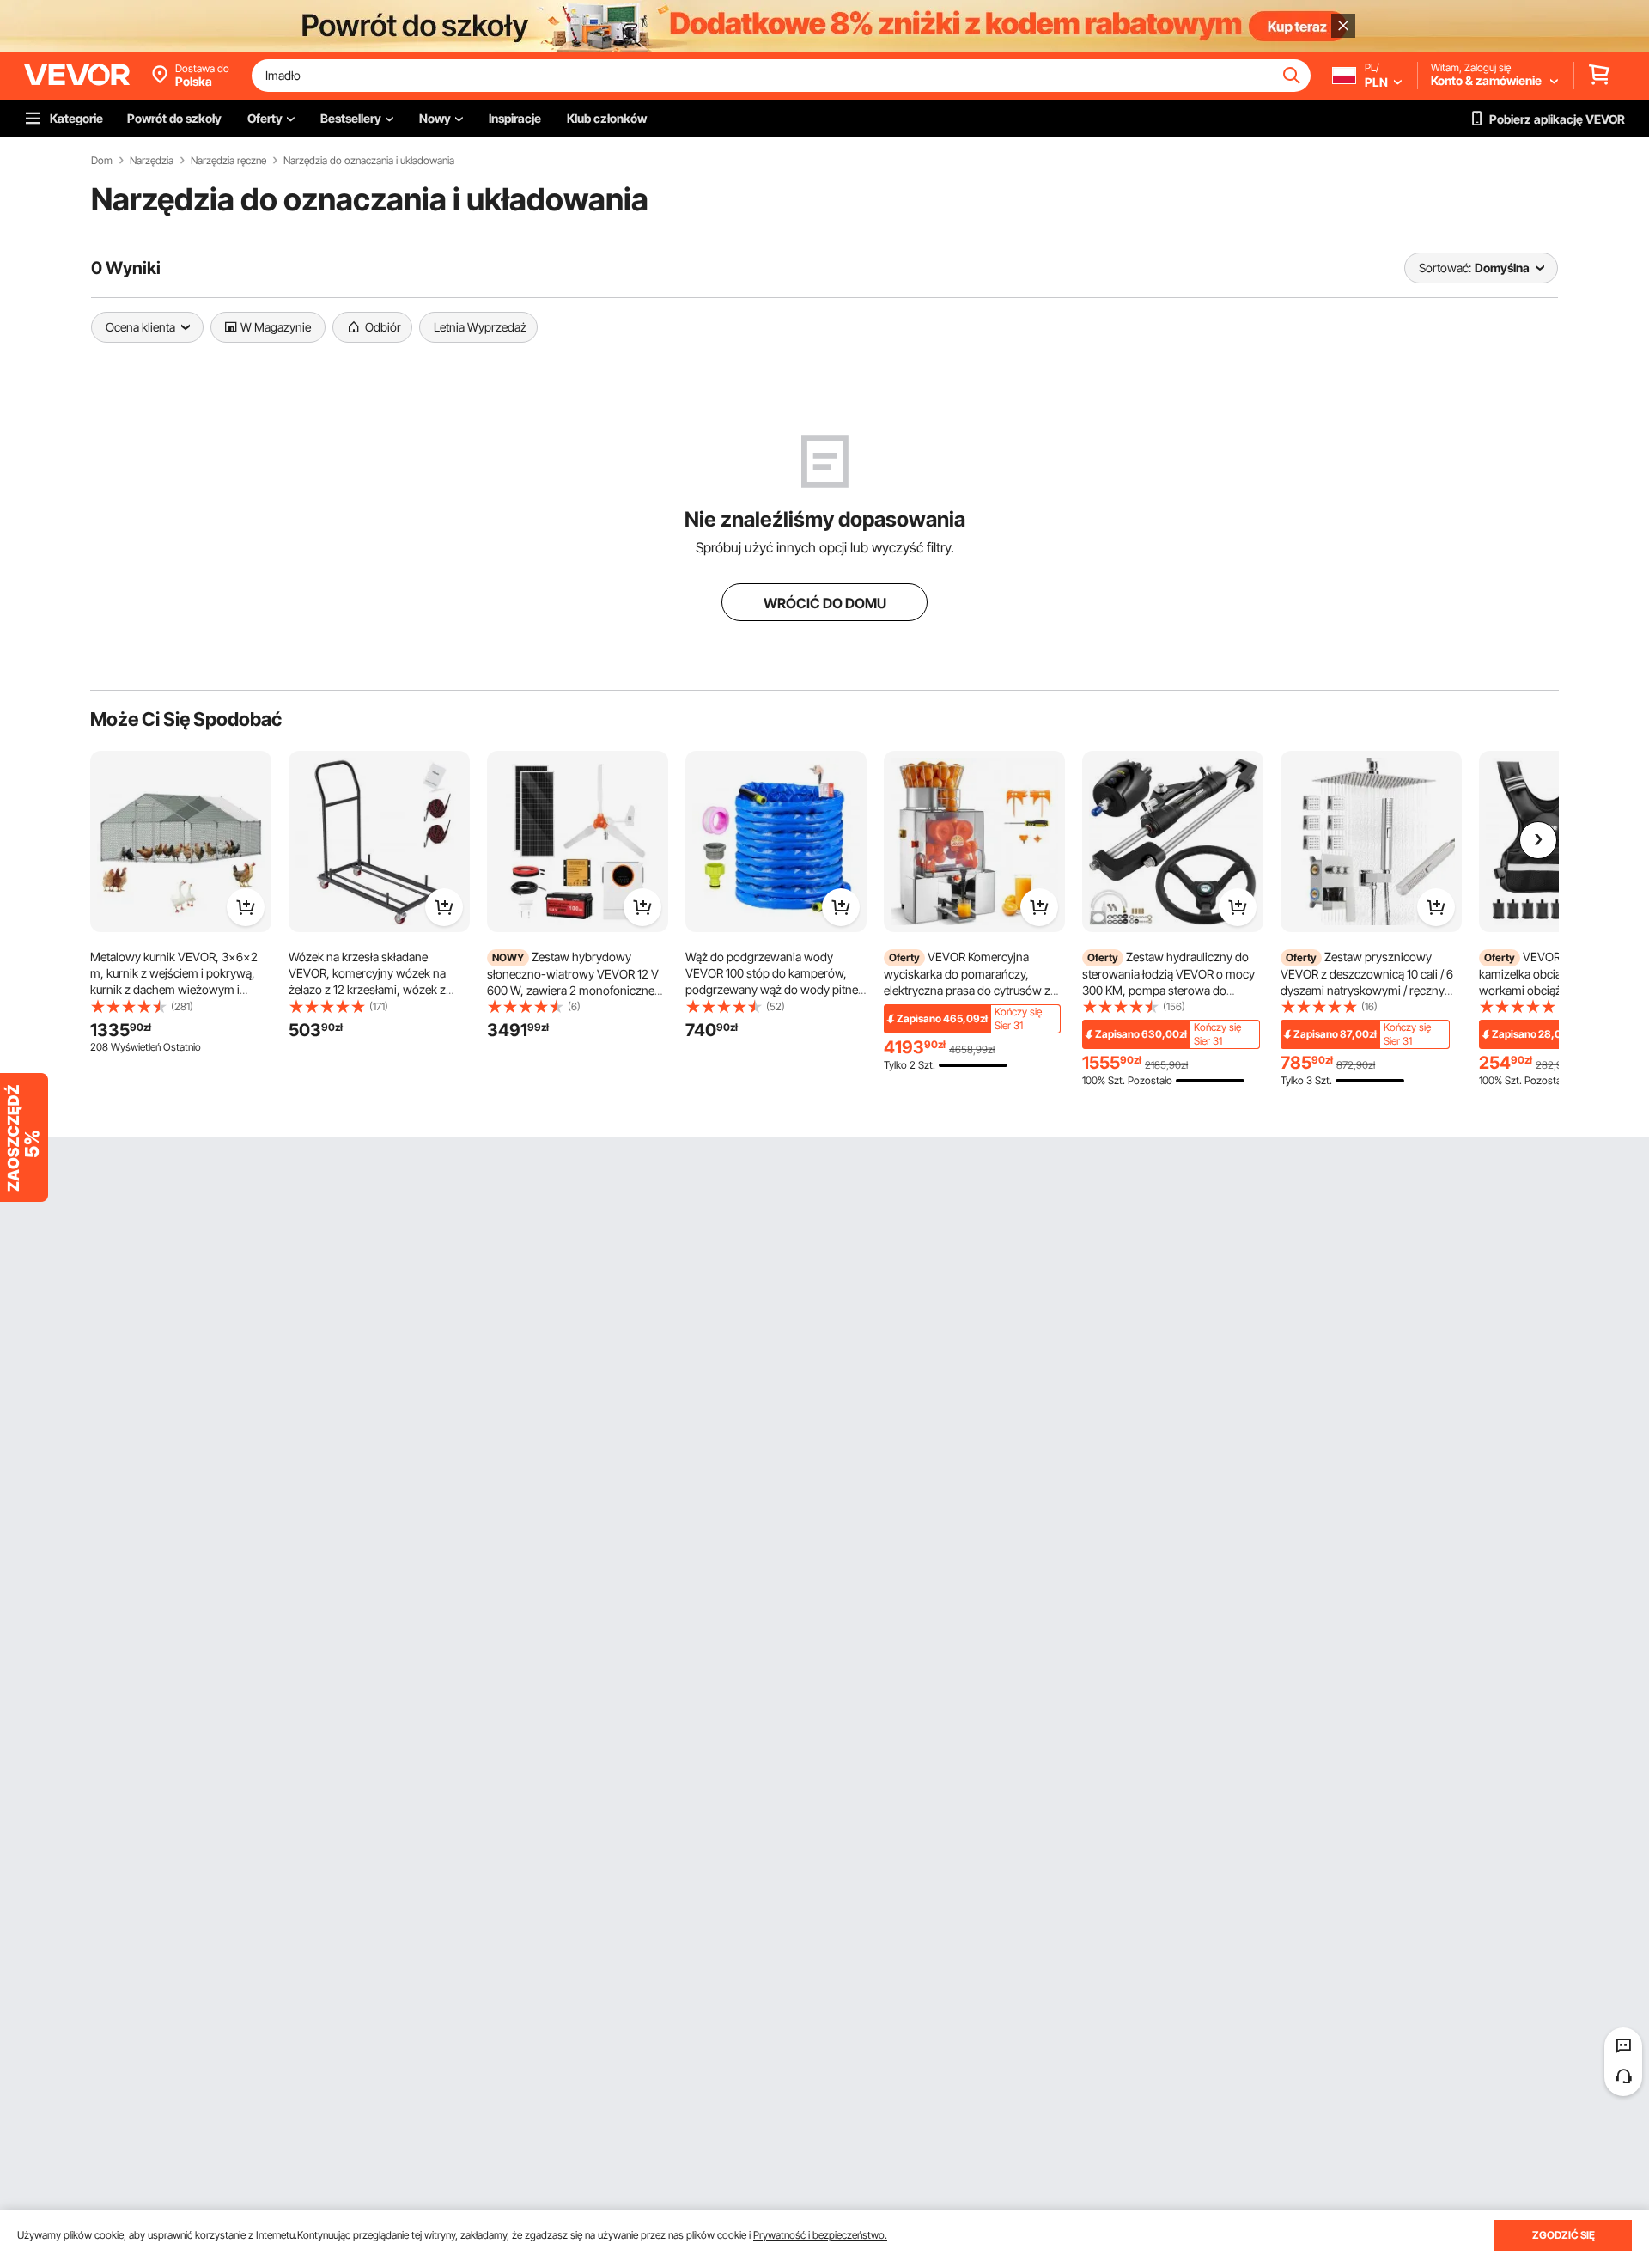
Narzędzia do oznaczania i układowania (369, 161)
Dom (102, 161)
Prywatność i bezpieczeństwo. (820, 2235)
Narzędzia (152, 161)
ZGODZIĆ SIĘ (1564, 2235)
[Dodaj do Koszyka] (246, 907)
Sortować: (1445, 268)
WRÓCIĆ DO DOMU (825, 603)
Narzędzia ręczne (228, 161)
